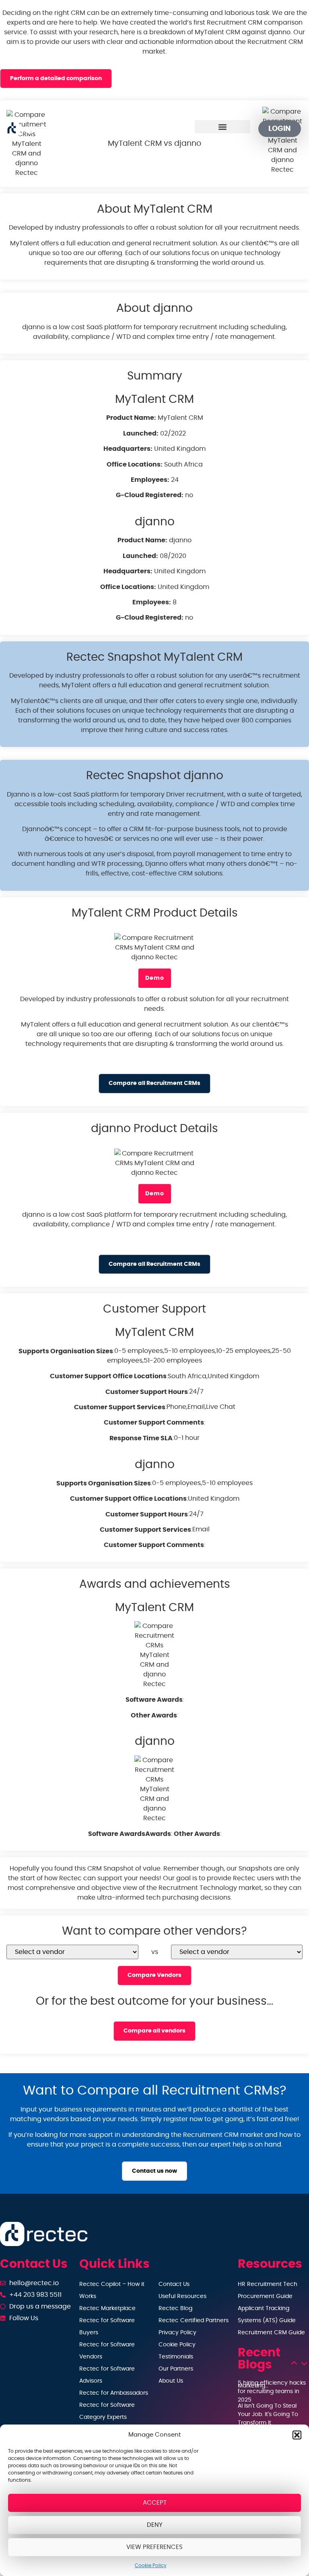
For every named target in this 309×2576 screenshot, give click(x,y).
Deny (155, 2525)
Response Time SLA (141, 1438)
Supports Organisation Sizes (66, 1351)
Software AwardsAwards (130, 1834)
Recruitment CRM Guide (271, 2333)
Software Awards (154, 1700)
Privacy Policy (177, 2333)
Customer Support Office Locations (108, 1376)
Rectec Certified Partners (194, 2321)
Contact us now (154, 2171)
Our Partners (176, 2369)
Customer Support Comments (154, 1423)
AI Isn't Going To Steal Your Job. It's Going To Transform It (268, 2414)
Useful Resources (182, 2296)
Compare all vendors (154, 2031)
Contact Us (174, 2284)
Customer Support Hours (147, 1392)
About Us (171, 2381)
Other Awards (154, 1715)
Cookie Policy (151, 2566)
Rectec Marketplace (107, 2308)
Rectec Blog (175, 2308)
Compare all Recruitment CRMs (154, 1083)
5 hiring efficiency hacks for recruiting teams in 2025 (272, 2391)
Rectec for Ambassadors (114, 2393)
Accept (155, 2503)
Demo (155, 978)
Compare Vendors (154, 1975)
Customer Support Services (120, 1407)
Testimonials (176, 2357)
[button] (297, 2435)
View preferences (154, 2547)
